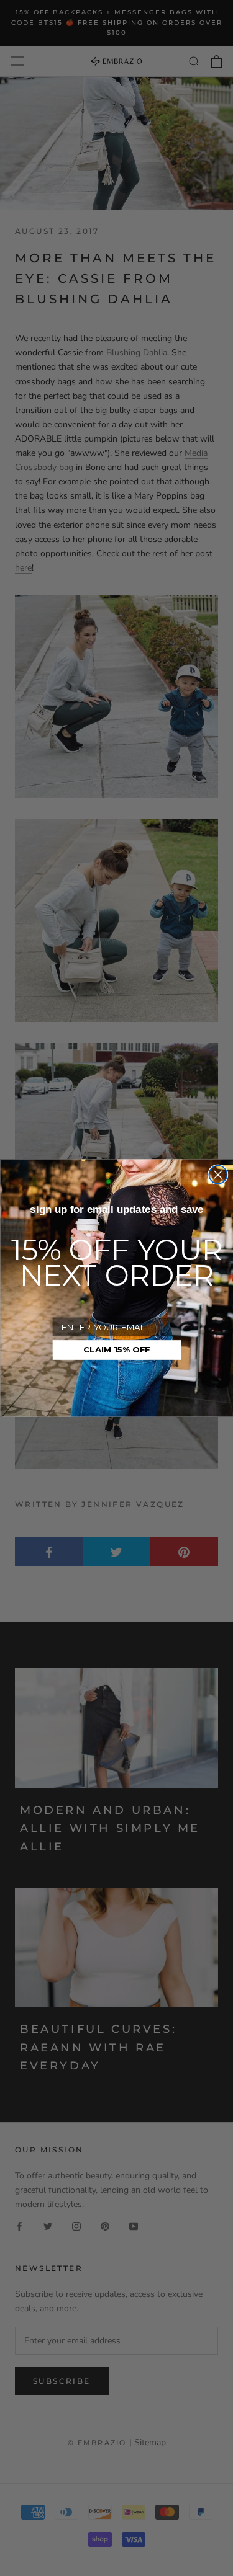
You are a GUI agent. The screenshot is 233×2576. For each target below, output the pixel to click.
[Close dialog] (218, 1175)
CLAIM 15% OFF (117, 1350)
